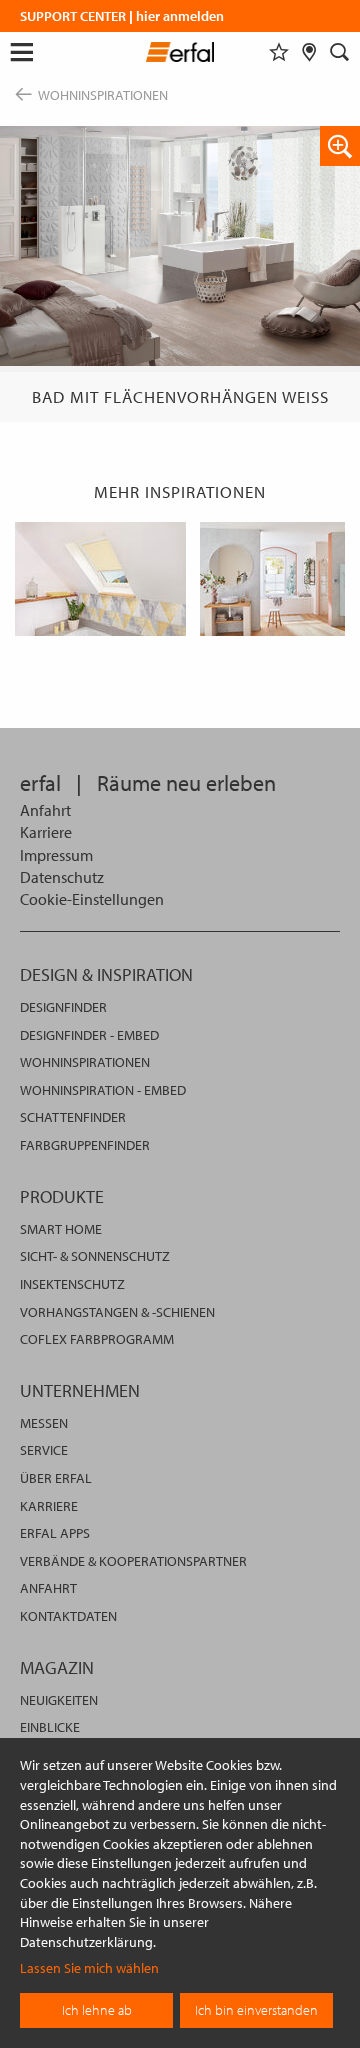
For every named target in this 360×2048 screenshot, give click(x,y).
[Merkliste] (279, 52)
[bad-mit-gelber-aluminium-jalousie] (100, 579)
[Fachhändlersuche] (309, 52)
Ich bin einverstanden (256, 2010)
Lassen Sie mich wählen (89, 1968)
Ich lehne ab (97, 2010)
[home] (180, 55)
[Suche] (340, 52)
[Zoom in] (340, 146)
